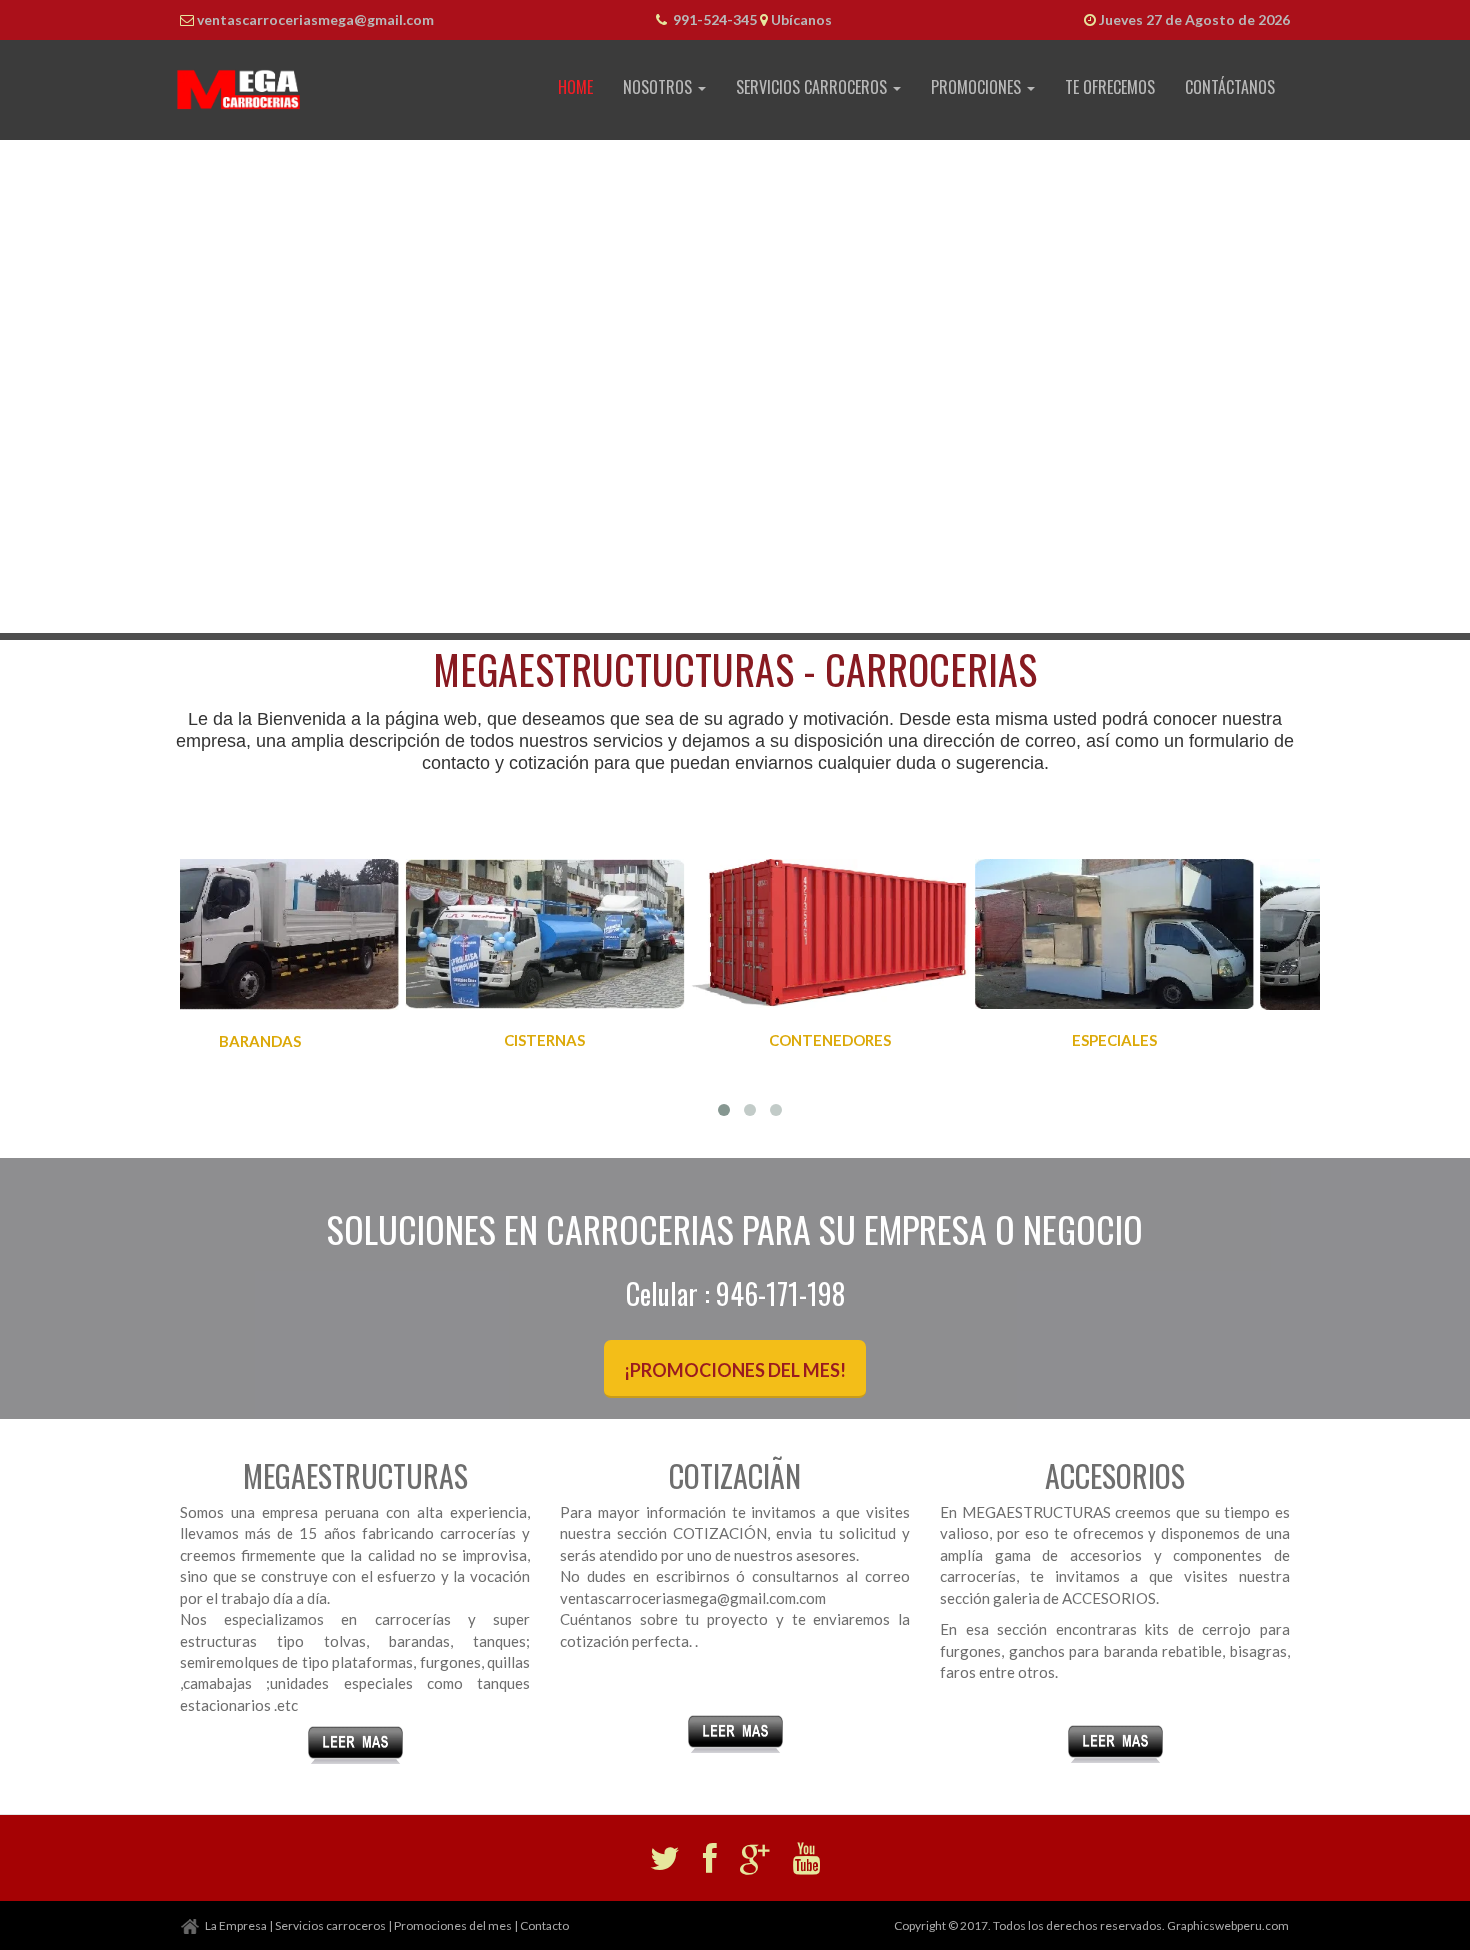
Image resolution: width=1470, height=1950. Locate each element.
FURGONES (1177, 1041)
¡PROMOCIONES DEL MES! (735, 1370)
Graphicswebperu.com (1228, 1925)
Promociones (978, 87)
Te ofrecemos (1110, 87)
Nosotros (659, 87)
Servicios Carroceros (813, 87)
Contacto (544, 1925)
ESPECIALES (892, 1040)
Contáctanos (1230, 87)
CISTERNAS (322, 1040)
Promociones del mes (453, 1925)
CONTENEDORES (608, 1040)
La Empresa (236, 1925)
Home (575, 87)
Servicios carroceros (330, 1925)
